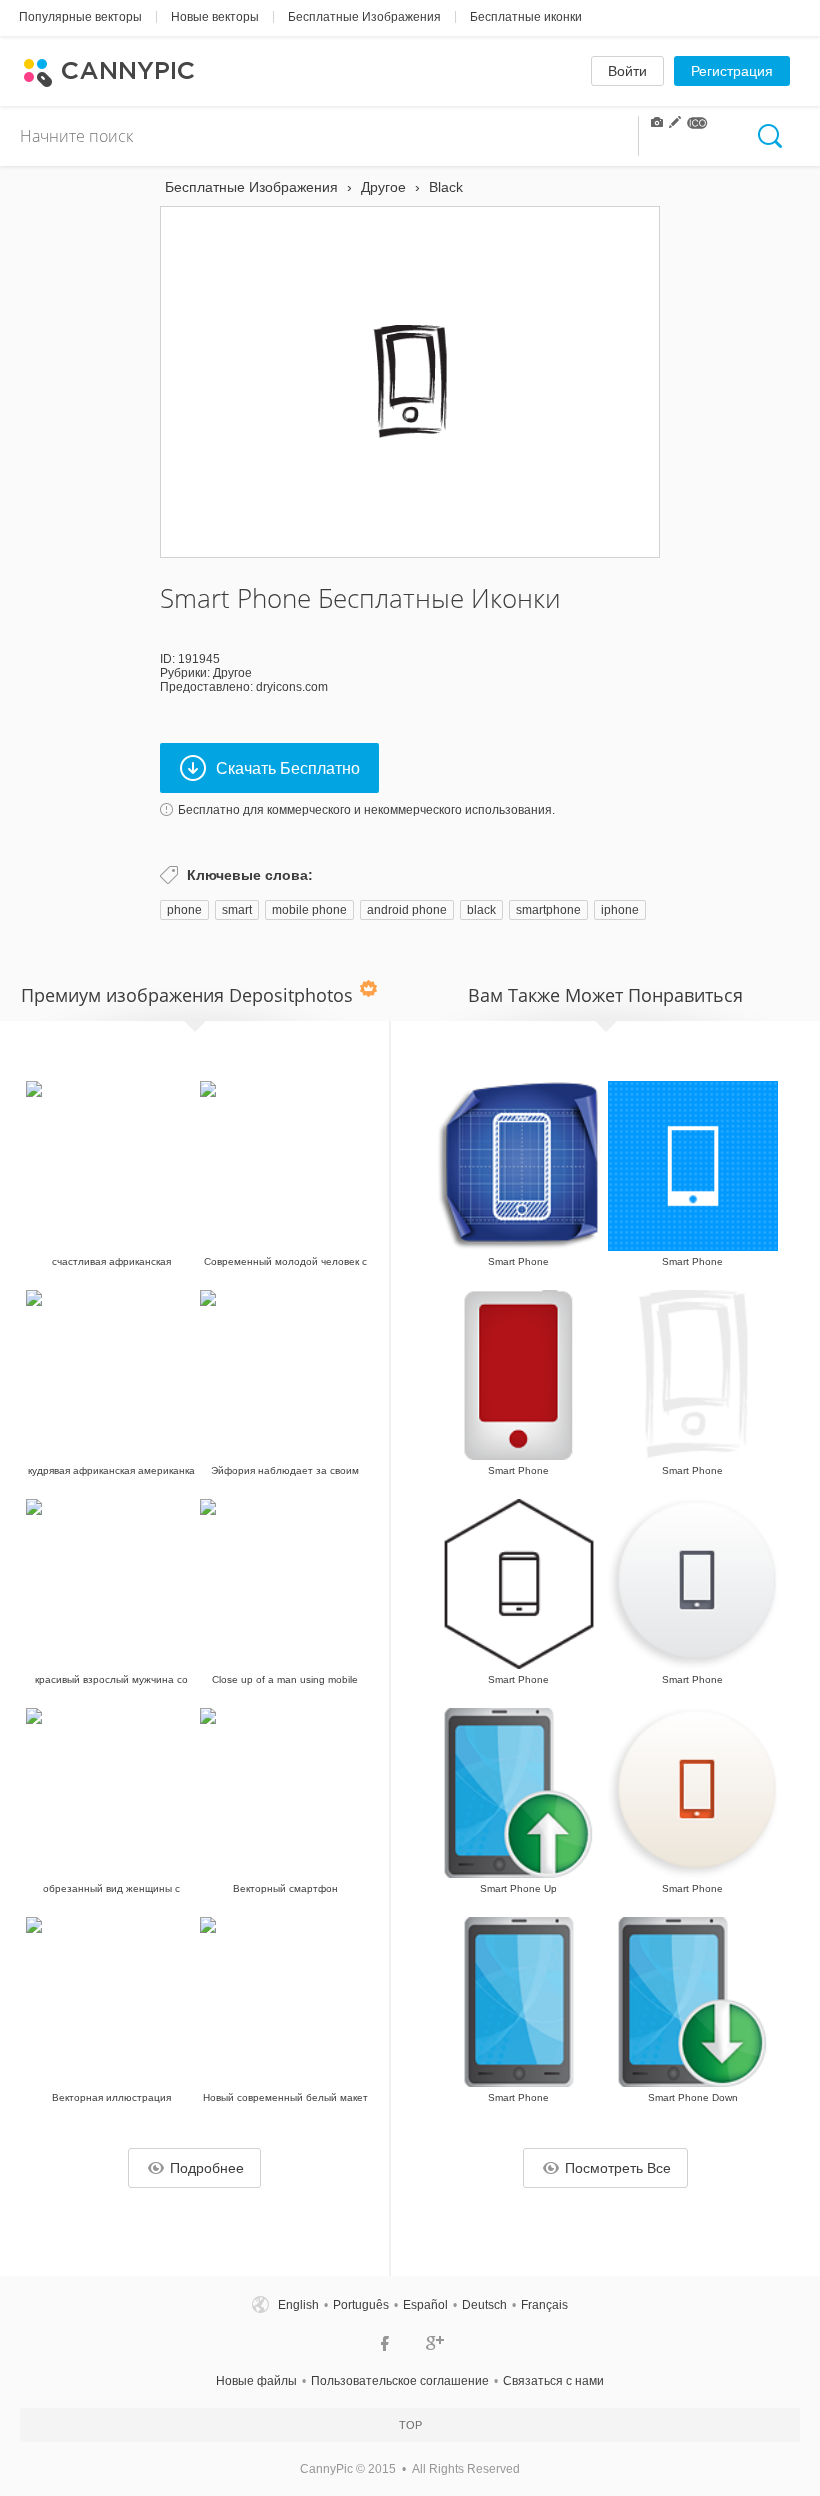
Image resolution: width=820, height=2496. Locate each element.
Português (361, 2305)
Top (410, 2425)
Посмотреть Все (618, 2168)
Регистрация (732, 71)
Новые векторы (215, 17)
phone (184, 910)
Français (544, 2305)
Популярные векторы (80, 17)
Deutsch (484, 2305)
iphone (620, 910)
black (481, 910)
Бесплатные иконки (526, 17)
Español (425, 2305)
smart (237, 910)
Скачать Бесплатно (288, 768)
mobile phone (309, 910)
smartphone (548, 910)
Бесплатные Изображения (364, 17)
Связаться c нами (553, 2381)
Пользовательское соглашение (400, 2381)
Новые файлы (256, 2381)
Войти (627, 71)
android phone (407, 910)
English (298, 2305)
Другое (232, 673)
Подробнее (207, 2168)
